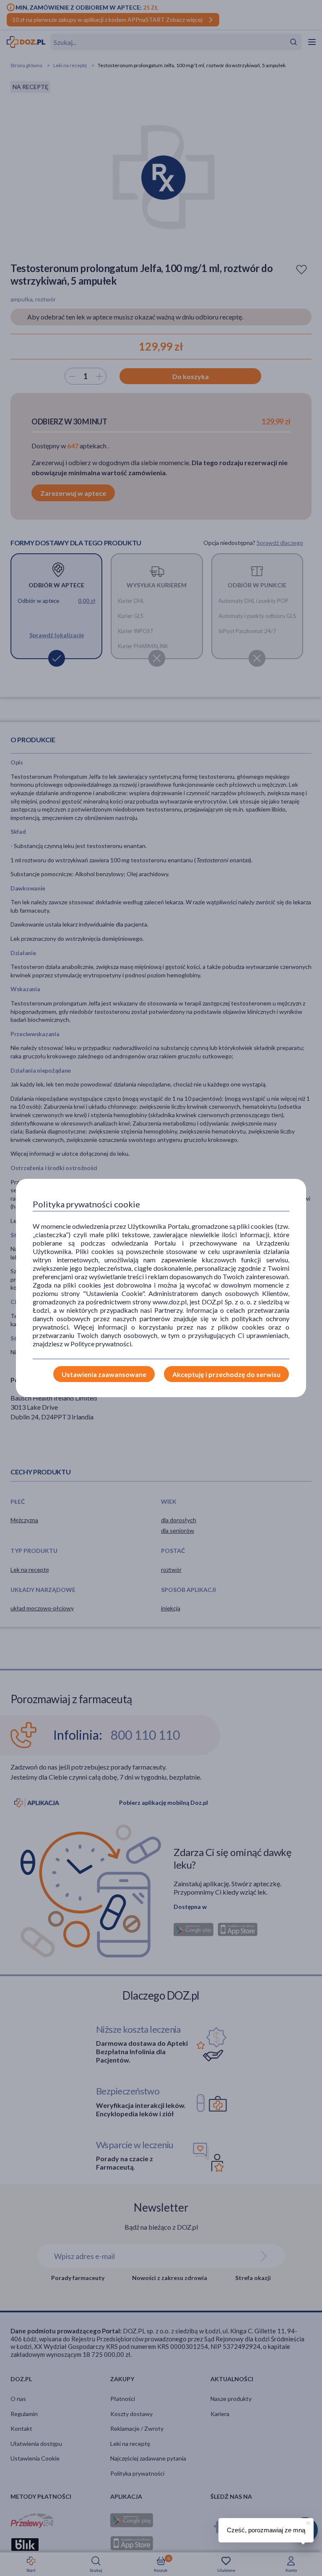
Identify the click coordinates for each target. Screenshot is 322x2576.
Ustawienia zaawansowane (104, 1374)
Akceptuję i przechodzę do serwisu (226, 1374)
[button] (307, 2522)
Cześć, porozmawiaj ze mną (266, 2530)
